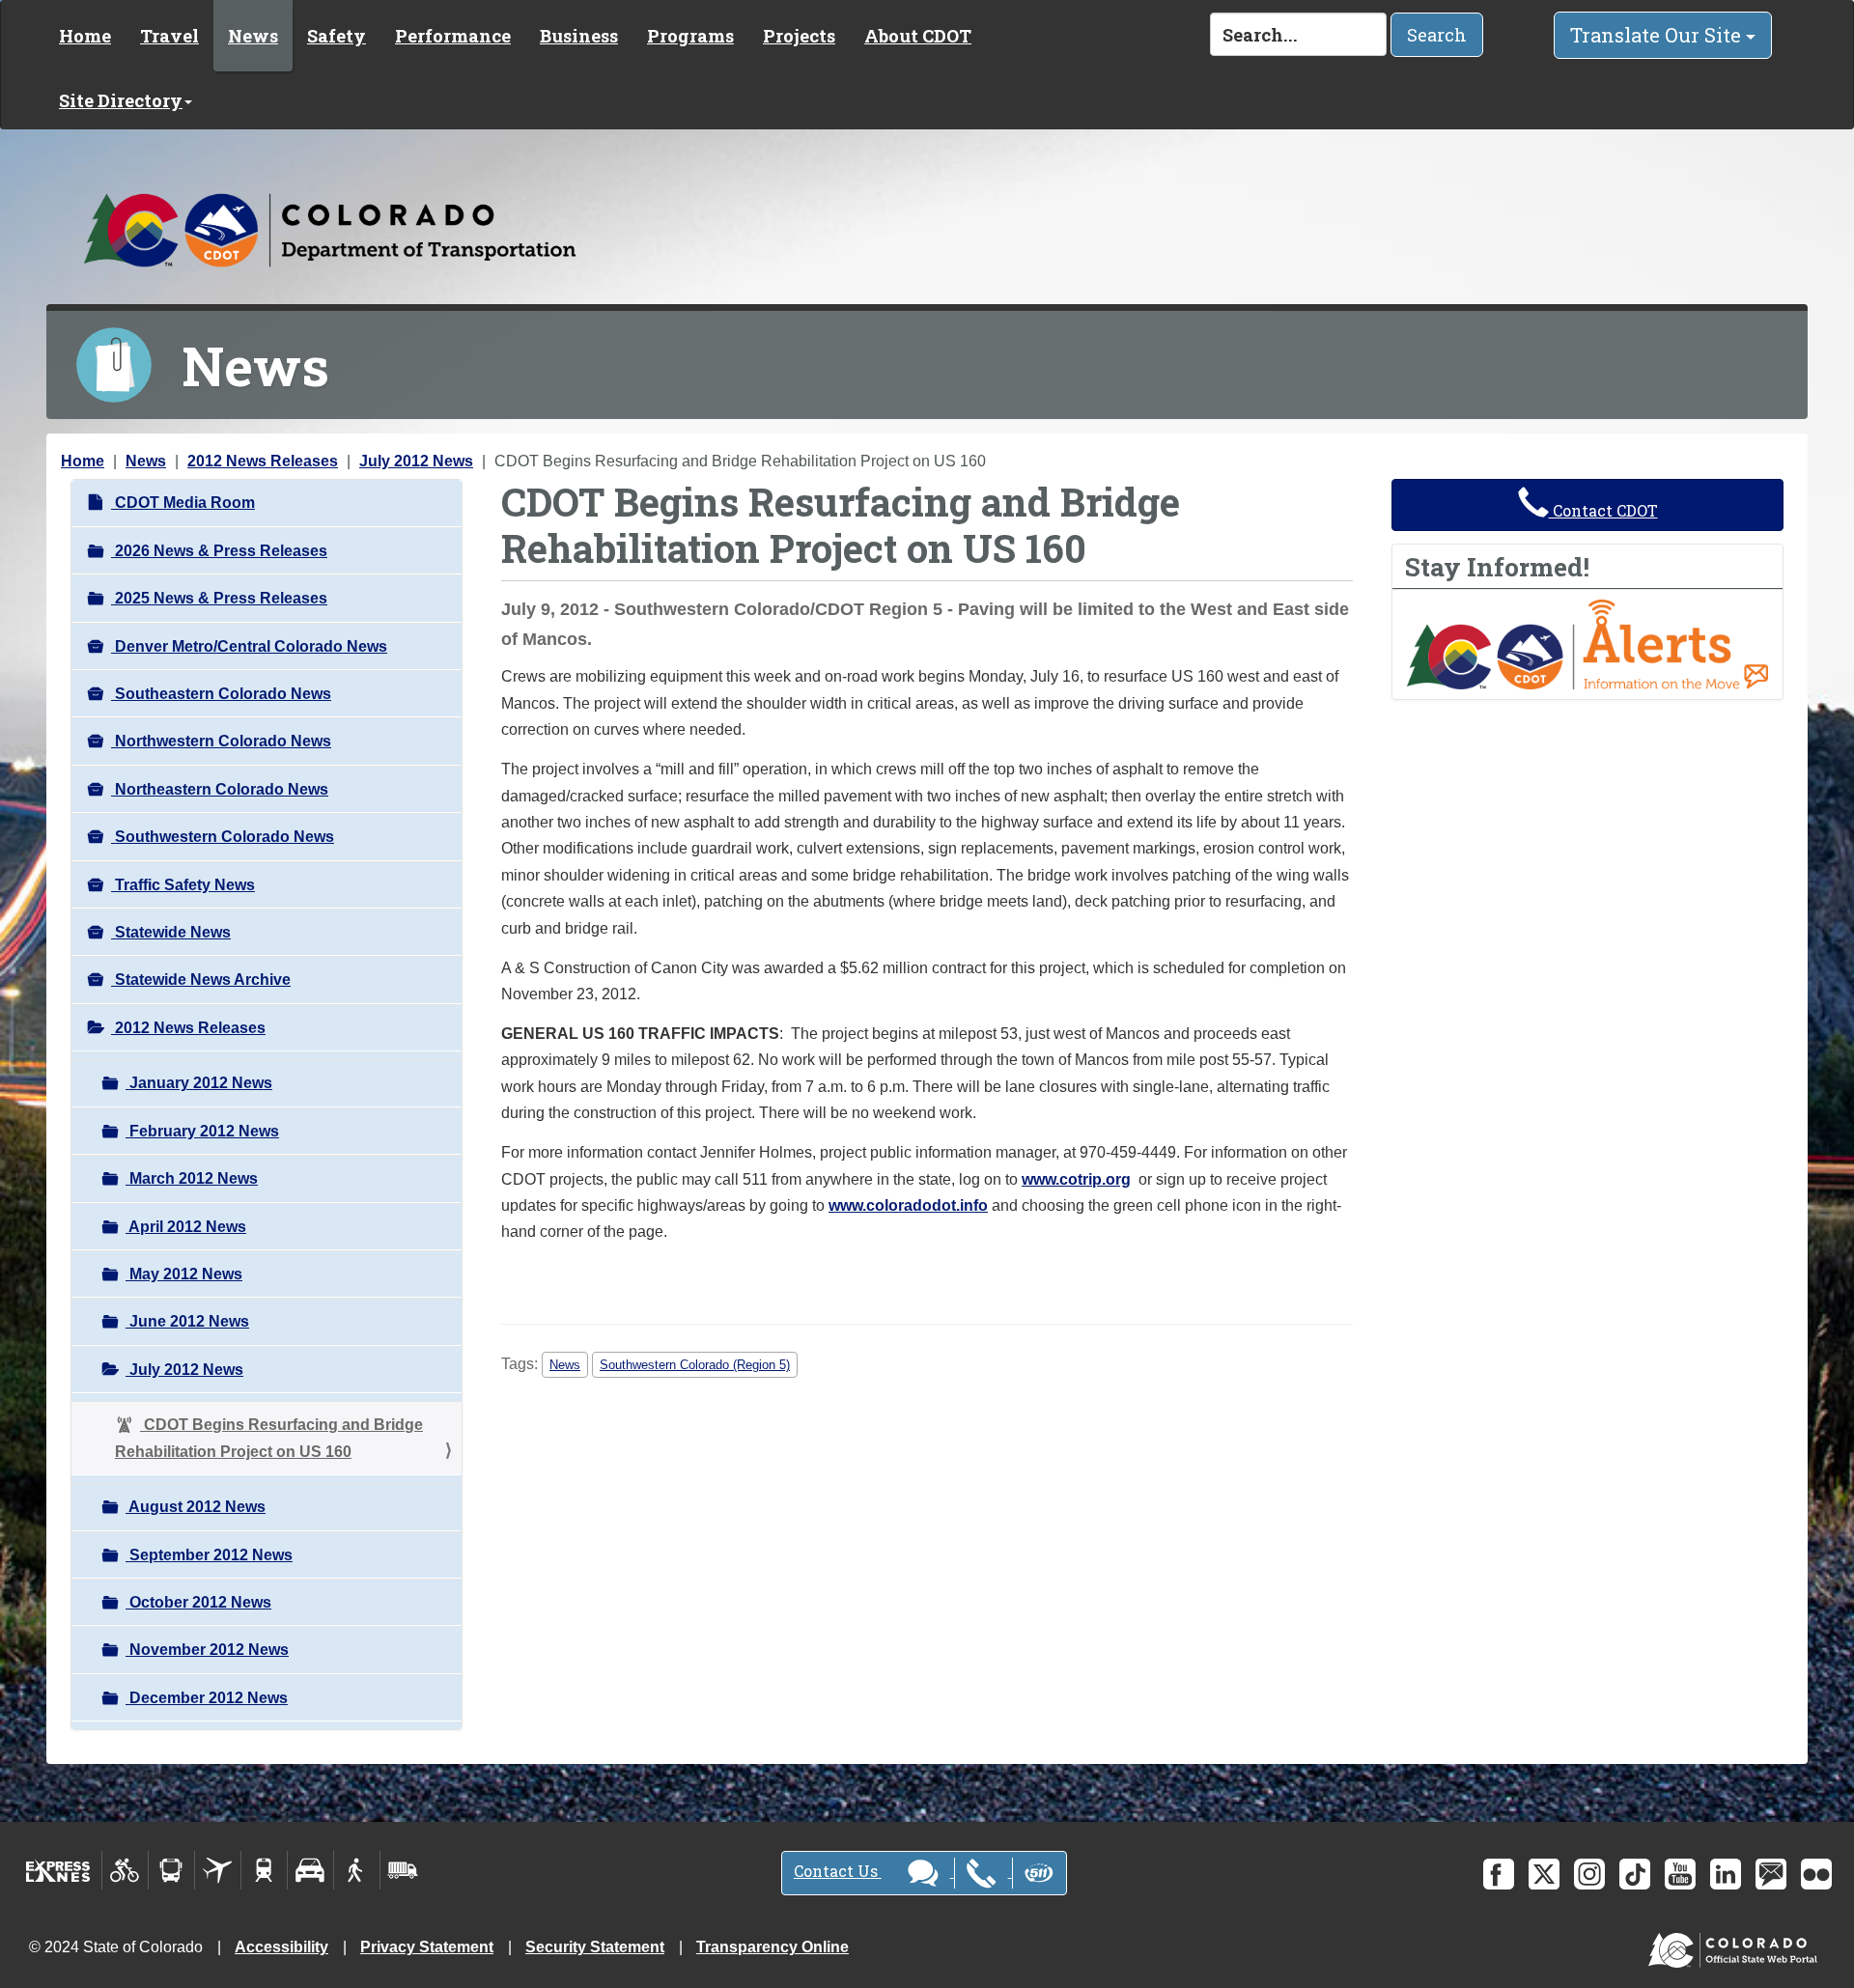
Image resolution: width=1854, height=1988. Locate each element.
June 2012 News (187, 1321)
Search (1437, 35)
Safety (337, 36)
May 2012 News (184, 1274)
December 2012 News (207, 1698)
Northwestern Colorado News (221, 741)
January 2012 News (199, 1083)
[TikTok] (1635, 1874)
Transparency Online (772, 1947)
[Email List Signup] (1771, 1874)
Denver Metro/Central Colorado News (249, 646)
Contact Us (838, 1871)
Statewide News (171, 932)
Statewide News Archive (201, 980)
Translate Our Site (1658, 35)
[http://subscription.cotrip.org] (1587, 644)
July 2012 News (416, 461)
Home (85, 36)
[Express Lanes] (58, 1870)
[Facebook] (1499, 1874)
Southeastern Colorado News (221, 694)
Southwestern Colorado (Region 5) (695, 1365)
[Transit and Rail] (171, 1870)
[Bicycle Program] (125, 1870)
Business (579, 36)
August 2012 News (196, 1507)
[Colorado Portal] (1737, 1946)
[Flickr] (1816, 1874)
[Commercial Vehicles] (403, 1870)
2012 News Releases (263, 461)
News (253, 36)
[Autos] (310, 1870)
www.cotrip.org (1076, 1179)
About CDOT (918, 36)
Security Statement (595, 1947)
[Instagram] (1589, 1874)
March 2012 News (192, 1178)
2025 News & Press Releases (219, 598)
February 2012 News (202, 1131)
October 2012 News (198, 1602)
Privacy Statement (427, 1947)
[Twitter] (1544, 1874)
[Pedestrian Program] (357, 1870)
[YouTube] (1680, 1874)
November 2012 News (207, 1650)
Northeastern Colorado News (220, 789)
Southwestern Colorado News (223, 837)
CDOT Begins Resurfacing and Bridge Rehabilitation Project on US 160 (269, 1438)
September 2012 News (209, 1555)
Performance (453, 36)
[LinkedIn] (1726, 1874)
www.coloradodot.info (908, 1205)
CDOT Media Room (183, 503)
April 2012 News (186, 1227)
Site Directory (121, 100)
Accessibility (281, 1947)
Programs (690, 36)
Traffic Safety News (183, 885)
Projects (799, 36)
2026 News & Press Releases (219, 551)
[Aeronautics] (218, 1870)
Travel (169, 36)
